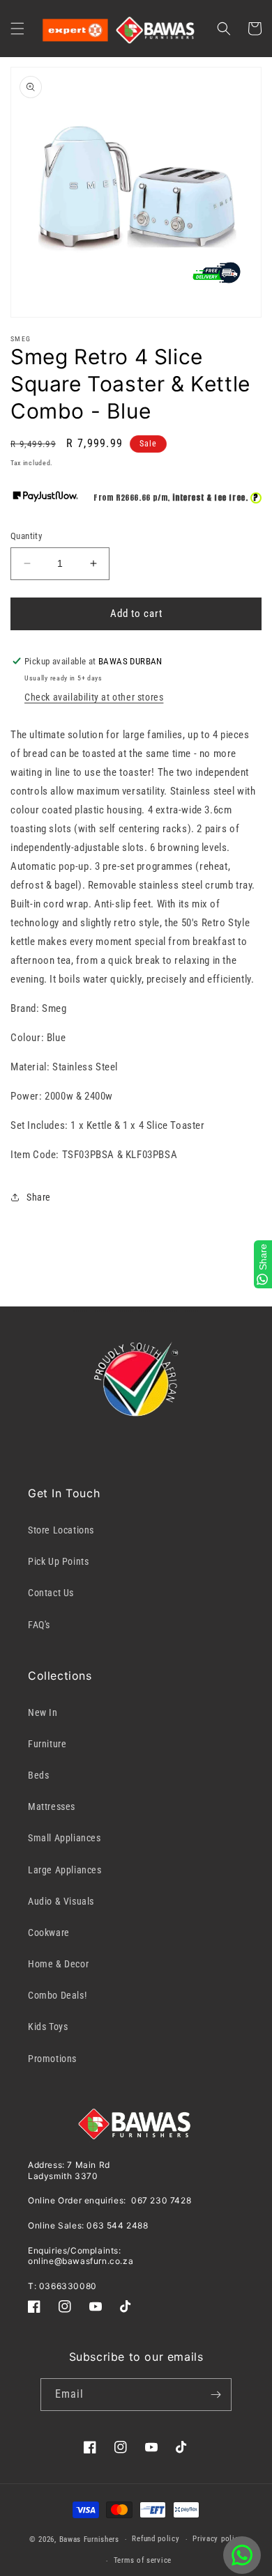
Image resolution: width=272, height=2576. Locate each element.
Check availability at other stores (94, 697)
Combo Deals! (57, 1995)
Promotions (52, 2059)
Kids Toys (48, 2027)
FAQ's (39, 1625)
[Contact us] (242, 2555)
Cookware (49, 1933)
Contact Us (51, 1593)
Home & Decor (58, 1964)
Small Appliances (65, 1838)
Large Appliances (65, 1870)
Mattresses (52, 1806)
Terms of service (143, 2560)
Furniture (47, 1744)
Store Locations (61, 1530)
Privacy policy (218, 2539)
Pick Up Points (58, 1561)
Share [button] (39, 1197)
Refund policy (156, 2539)
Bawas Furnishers (89, 2539)
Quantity (26, 536)
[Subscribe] (216, 2395)
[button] (17, 29)
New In (43, 1712)
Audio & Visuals (61, 1901)
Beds (38, 1775)
